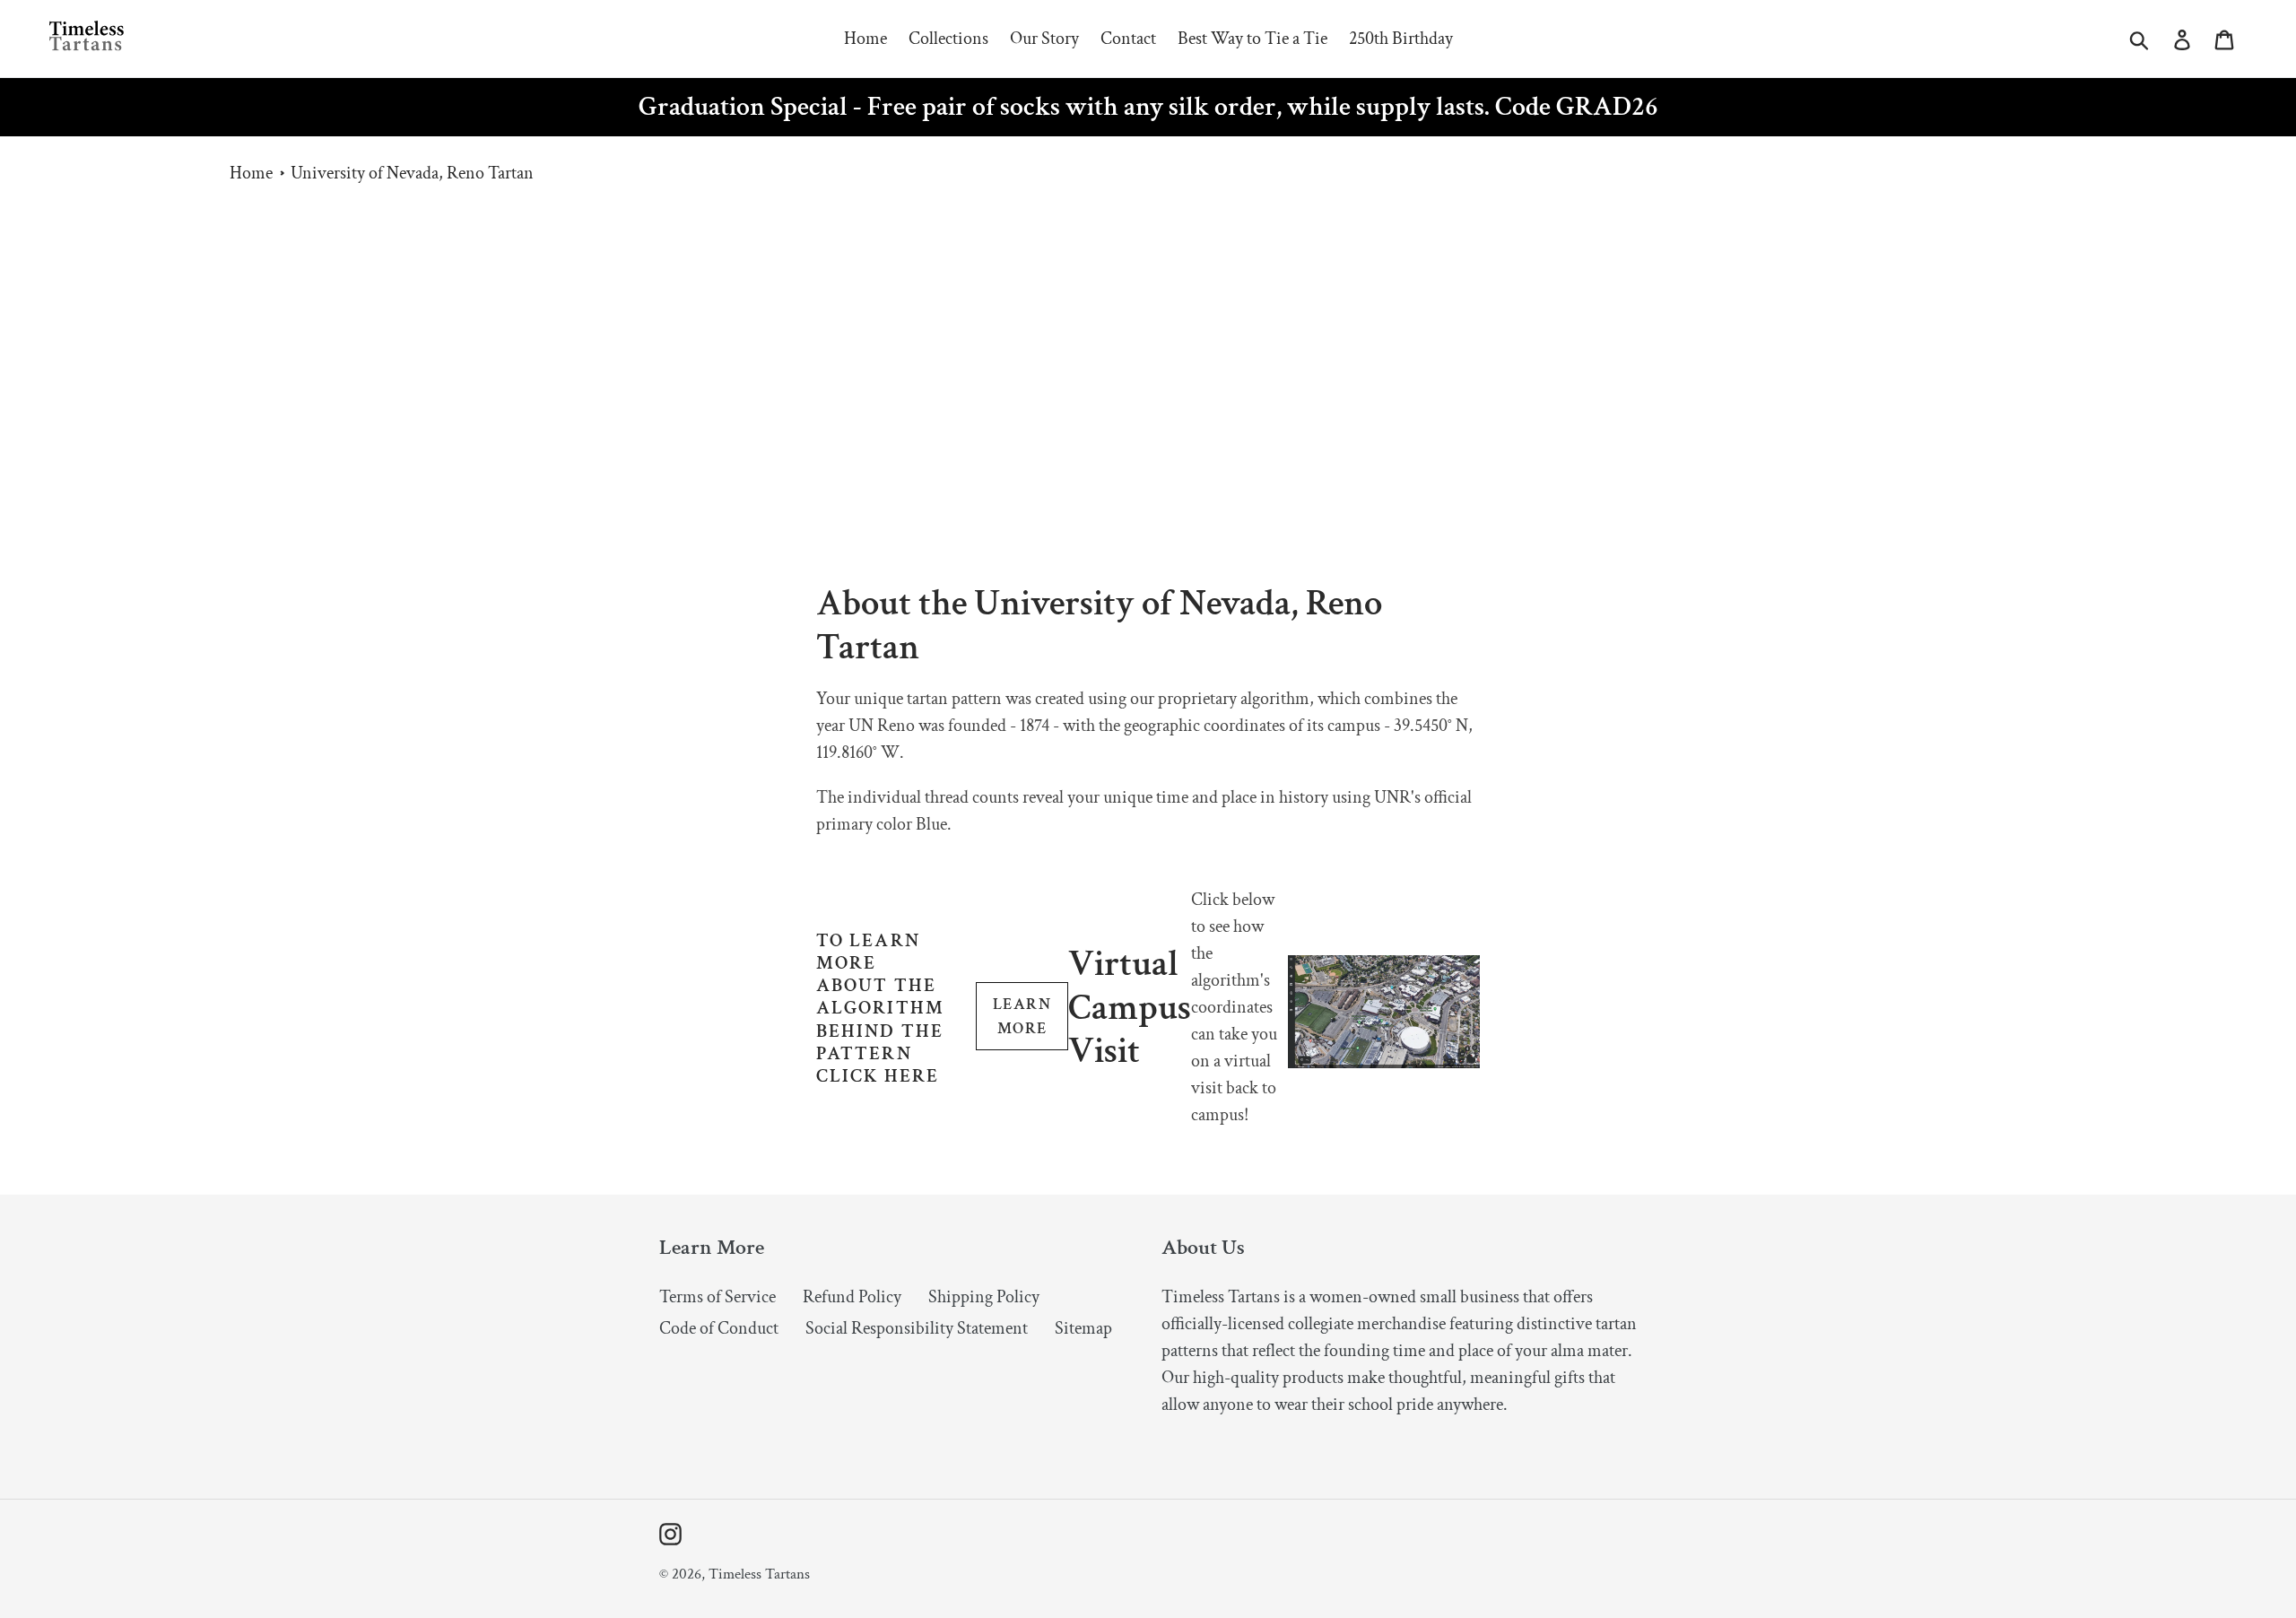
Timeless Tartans (759, 1574)
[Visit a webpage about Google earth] (1384, 1063)
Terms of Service (717, 1297)
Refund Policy (852, 1297)
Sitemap (1083, 1328)
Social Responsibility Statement (917, 1328)
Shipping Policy (984, 1297)
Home (251, 173)
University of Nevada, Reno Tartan (412, 173)
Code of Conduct (719, 1328)
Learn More (1022, 1016)
